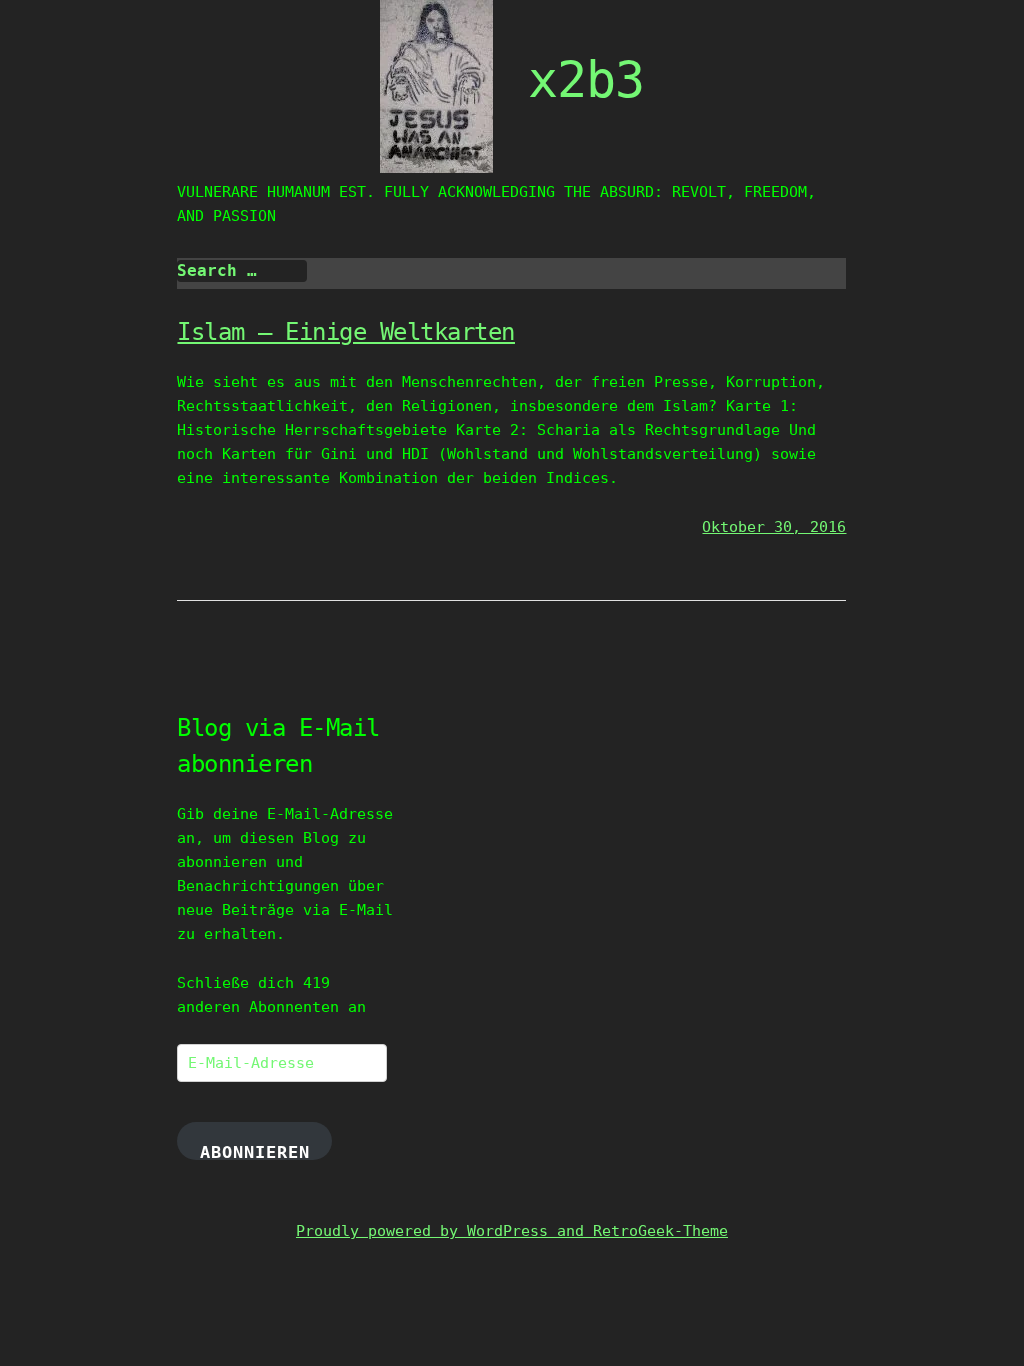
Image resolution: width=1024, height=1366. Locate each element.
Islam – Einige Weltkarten (346, 332)
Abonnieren (255, 1151)
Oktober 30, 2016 (774, 527)
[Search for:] (242, 271)
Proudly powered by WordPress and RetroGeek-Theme (512, 1231)
